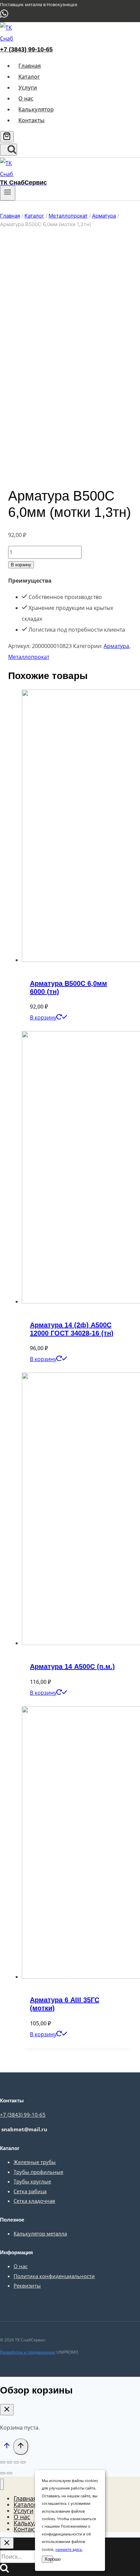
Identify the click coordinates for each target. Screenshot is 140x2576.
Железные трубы (35, 2162)
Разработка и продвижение (28, 2352)
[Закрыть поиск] (7, 2543)
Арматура (116, 646)
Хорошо (49, 2559)
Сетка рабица (30, 2191)
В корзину (21, 565)
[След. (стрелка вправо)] (10, 2473)
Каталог (29, 77)
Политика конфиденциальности (54, 2276)
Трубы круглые (32, 2181)
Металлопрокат (29, 657)
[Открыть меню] (8, 193)
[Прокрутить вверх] (7, 2447)
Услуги (28, 88)
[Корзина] (7, 137)
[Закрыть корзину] (7, 2410)
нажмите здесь (69, 2549)
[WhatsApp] (4, 17)
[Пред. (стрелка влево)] (3, 2473)
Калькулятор (36, 109)
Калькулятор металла (40, 2233)
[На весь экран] (16, 2462)
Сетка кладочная (34, 2201)
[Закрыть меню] (2, 2484)
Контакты (31, 120)
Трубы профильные (38, 2172)
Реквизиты (27, 2286)
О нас (26, 98)
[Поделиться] (10, 2462)
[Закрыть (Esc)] (3, 2462)
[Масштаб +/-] (23, 2462)
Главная (30, 66)
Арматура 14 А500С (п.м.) (72, 1666)
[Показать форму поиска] (8, 150)
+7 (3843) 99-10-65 (26, 49)
